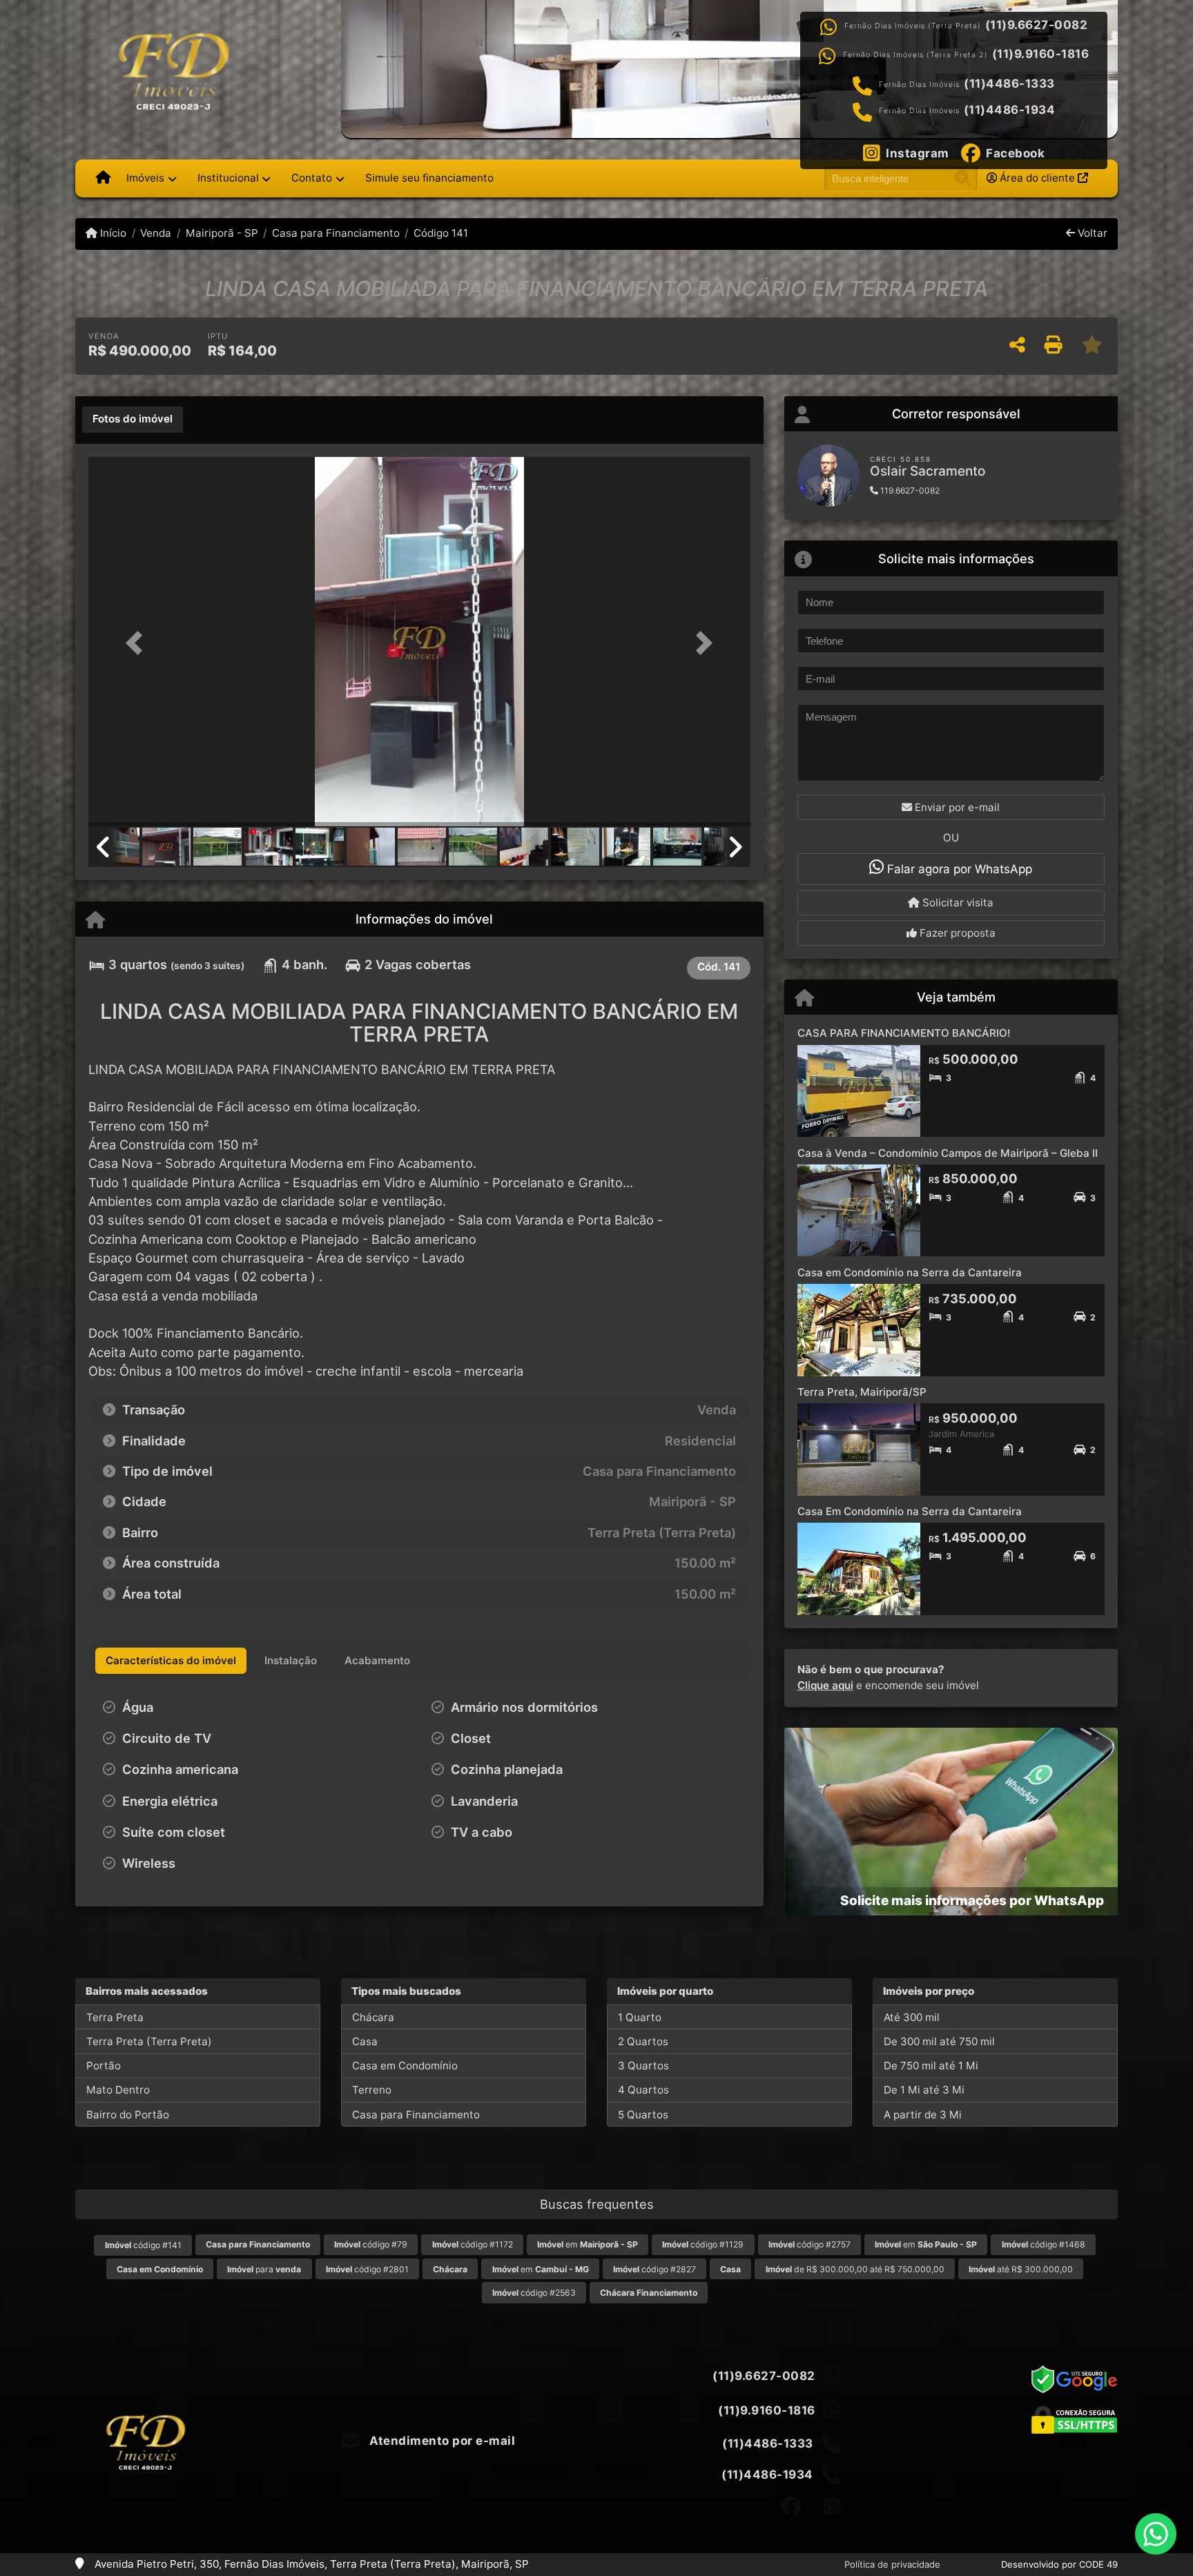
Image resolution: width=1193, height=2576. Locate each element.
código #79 (371, 2244)
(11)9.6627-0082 (1037, 25)
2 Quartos (643, 2041)
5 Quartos (643, 2115)
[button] (138, 643)
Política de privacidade (892, 2564)
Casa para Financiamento (336, 233)
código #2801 (367, 2269)
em (588, 2244)
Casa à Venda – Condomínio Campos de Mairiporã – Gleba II (948, 1153)
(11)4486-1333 (1009, 84)
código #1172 (473, 2244)
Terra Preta (115, 2017)
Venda (156, 233)
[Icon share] (791, 2506)
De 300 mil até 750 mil (939, 2041)
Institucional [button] (228, 178)
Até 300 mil (912, 2017)
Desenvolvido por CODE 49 (1059, 2564)
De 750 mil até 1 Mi (931, 2066)
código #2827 (654, 2269)
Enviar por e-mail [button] (956, 807)
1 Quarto (640, 2017)
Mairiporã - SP (222, 233)
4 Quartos (643, 2090)
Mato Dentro (118, 2090)
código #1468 (1044, 2244)
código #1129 (703, 2244)
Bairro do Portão (128, 2115)
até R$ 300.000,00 (1021, 2269)
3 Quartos (643, 2066)
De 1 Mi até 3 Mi (924, 2090)
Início (112, 233)
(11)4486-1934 (1010, 110)
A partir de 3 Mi (923, 2115)
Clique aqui (825, 1685)
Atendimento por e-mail (441, 2441)
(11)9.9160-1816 (1041, 54)
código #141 (143, 2245)
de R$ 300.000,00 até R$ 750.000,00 (855, 2269)
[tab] (133, 420)
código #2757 (809, 2244)
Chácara (373, 2017)
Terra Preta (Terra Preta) (149, 2041)
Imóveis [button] (145, 178)
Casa (365, 2041)
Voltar (1091, 233)
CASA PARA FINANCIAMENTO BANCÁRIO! (904, 1033)
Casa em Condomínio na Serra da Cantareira (910, 1272)
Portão (104, 2066)
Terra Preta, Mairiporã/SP (862, 1392)
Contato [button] (312, 178)
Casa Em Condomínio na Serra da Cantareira (910, 1511)
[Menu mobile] (103, 178)
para (264, 2269)
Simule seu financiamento (429, 178)
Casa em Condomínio (405, 2066)
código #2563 (534, 2293)
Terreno (372, 2090)
